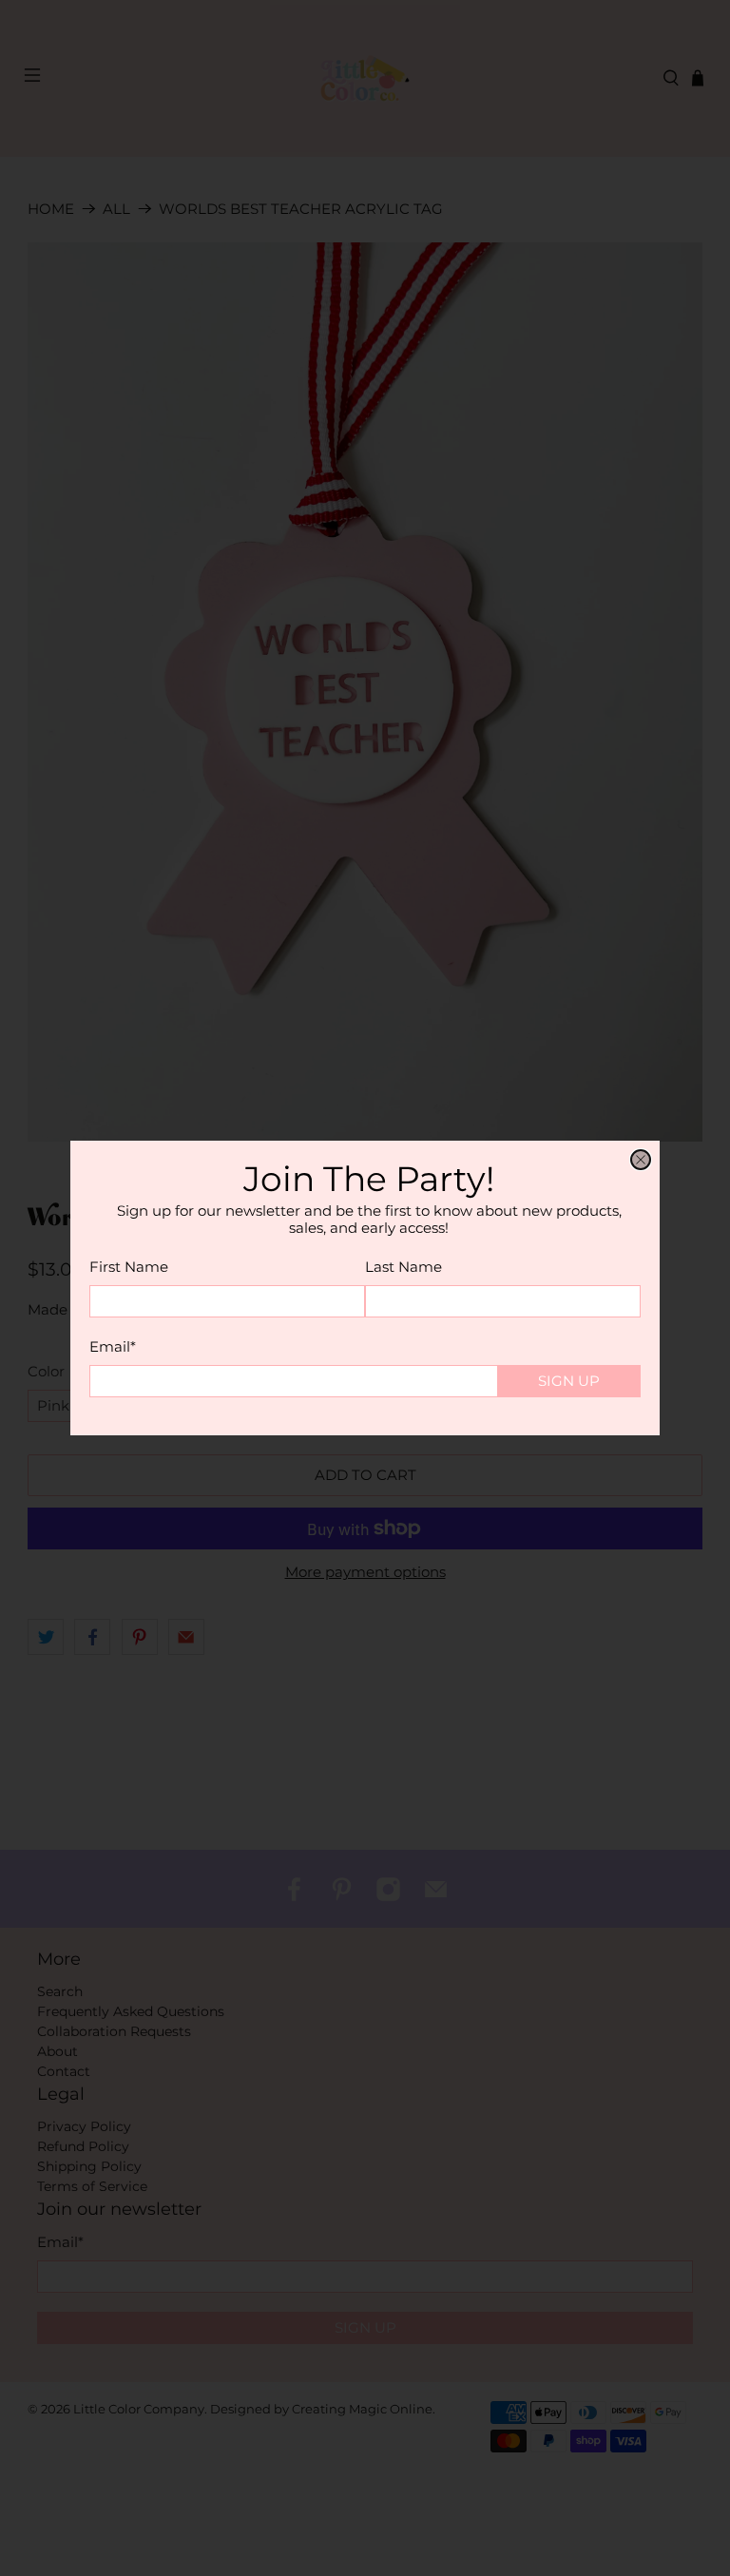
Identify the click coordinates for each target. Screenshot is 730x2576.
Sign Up (569, 1381)
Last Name (403, 1267)
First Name (129, 1267)
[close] (641, 1160)
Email (113, 1346)
